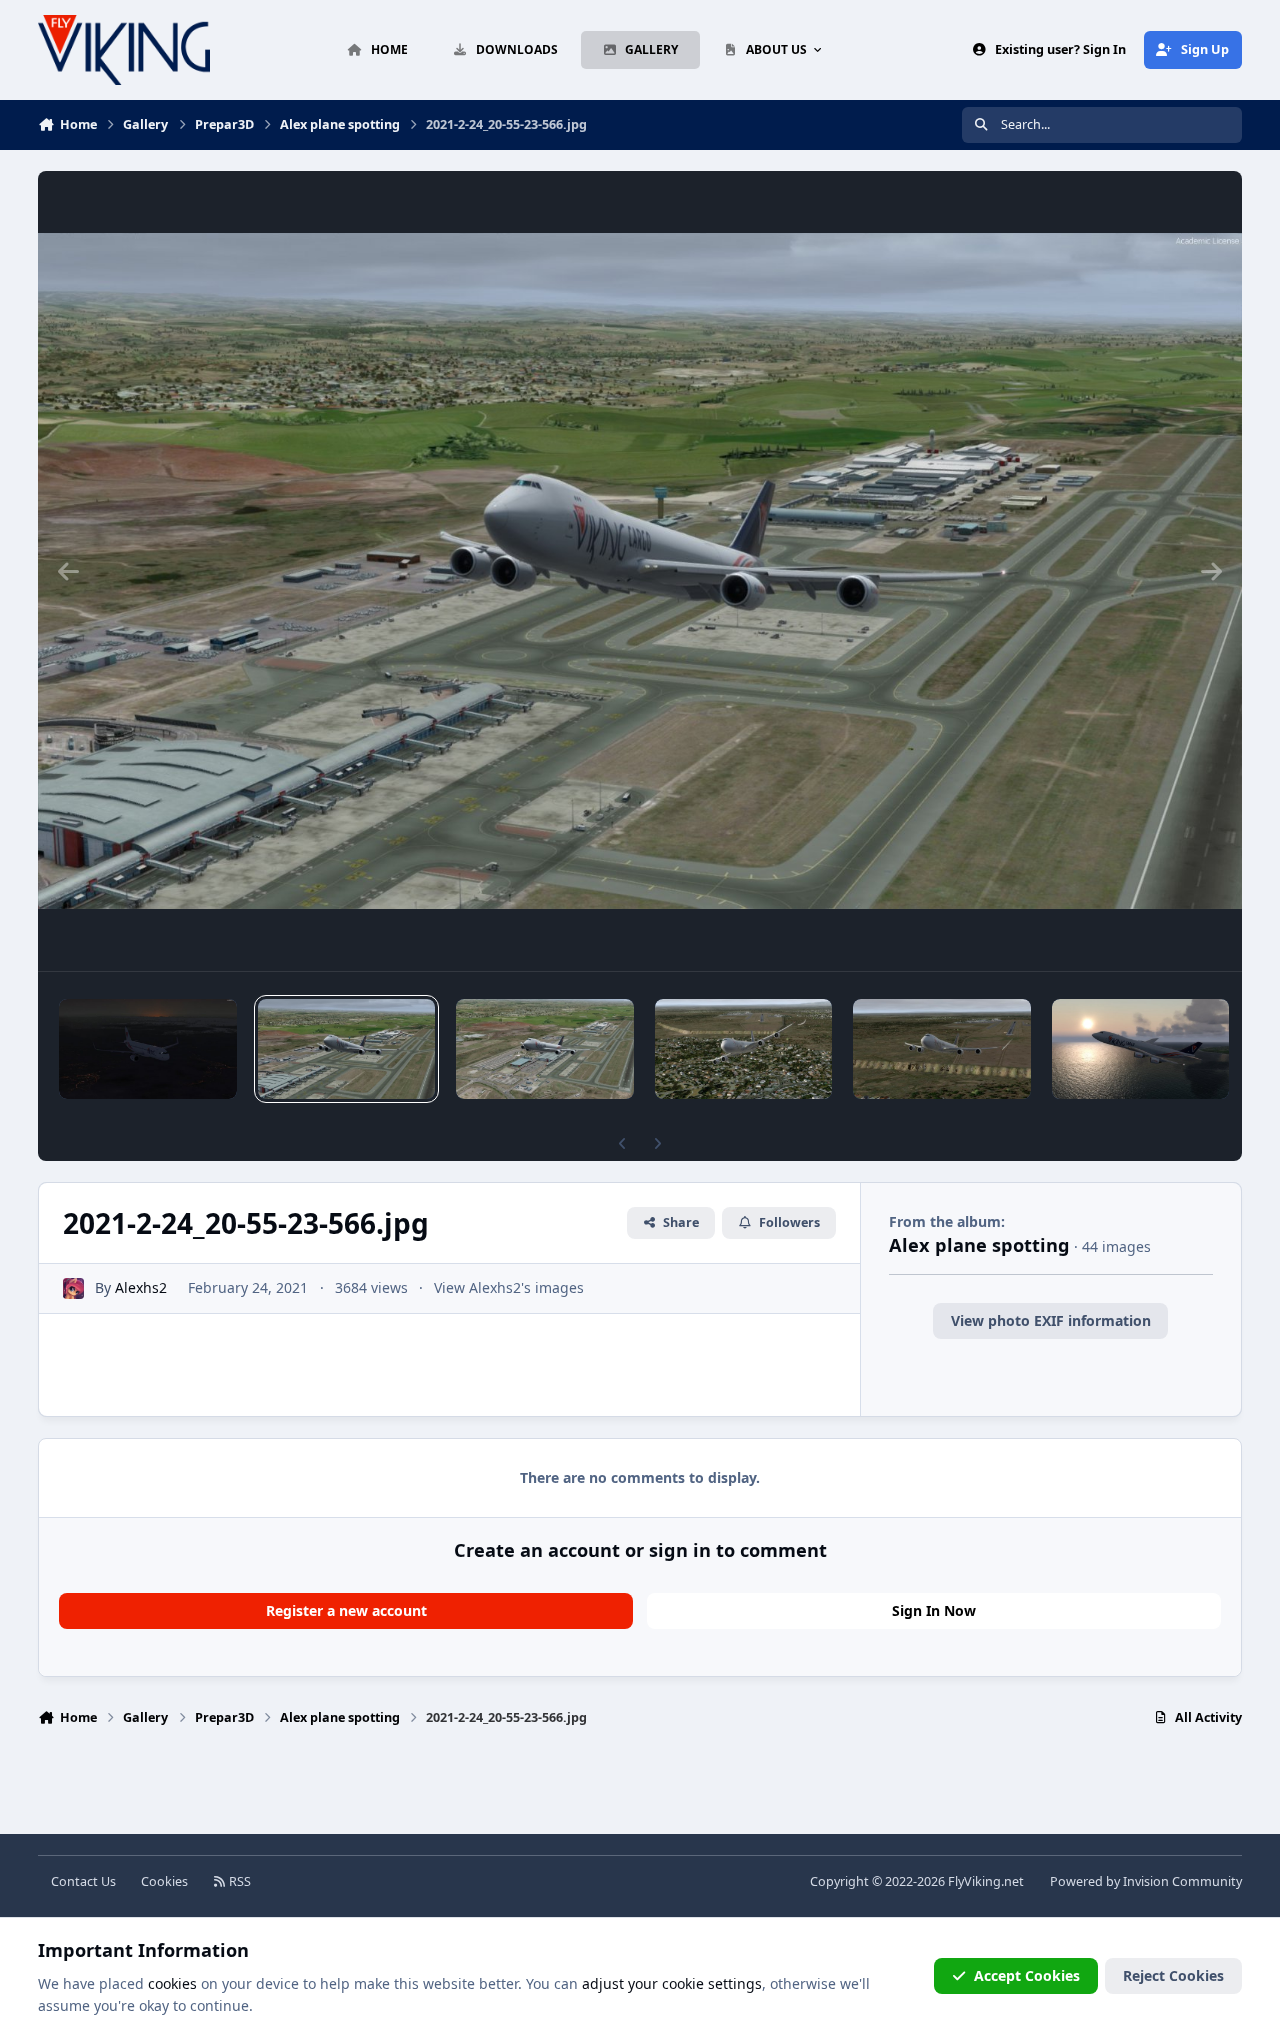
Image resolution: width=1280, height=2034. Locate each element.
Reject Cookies (1173, 1975)
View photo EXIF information (1051, 1320)
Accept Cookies (1027, 1975)
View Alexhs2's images (509, 1287)
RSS (238, 1881)
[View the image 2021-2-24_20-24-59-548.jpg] (545, 1049)
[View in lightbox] (639, 571)
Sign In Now (934, 1610)
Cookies (164, 1881)
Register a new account (346, 1610)
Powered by (1146, 1881)
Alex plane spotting (979, 1245)
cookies (172, 1983)
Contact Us (83, 1881)
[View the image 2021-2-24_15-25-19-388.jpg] (744, 1049)
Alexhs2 (141, 1287)
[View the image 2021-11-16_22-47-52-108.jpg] (148, 1049)
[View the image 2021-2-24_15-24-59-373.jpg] (942, 1049)
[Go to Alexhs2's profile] (73, 1288)
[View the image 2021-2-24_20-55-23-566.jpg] (347, 1049)
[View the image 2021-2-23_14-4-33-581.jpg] (1141, 1049)
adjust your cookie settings (672, 1983)
